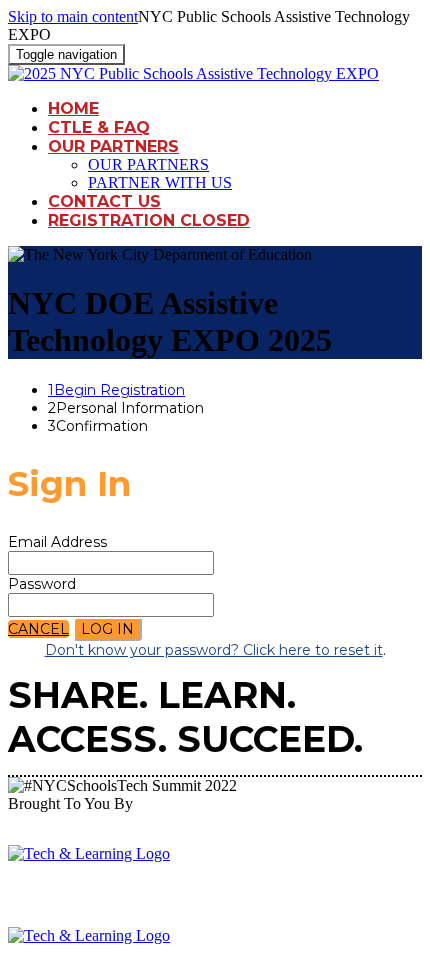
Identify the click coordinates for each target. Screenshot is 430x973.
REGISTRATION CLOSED (149, 220)
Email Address (57, 542)
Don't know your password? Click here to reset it (214, 650)
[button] (38, 629)
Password (42, 584)
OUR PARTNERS (113, 146)
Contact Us (104, 201)
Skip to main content (73, 16)
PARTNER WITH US (160, 182)
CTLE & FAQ (99, 127)
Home (73, 108)
